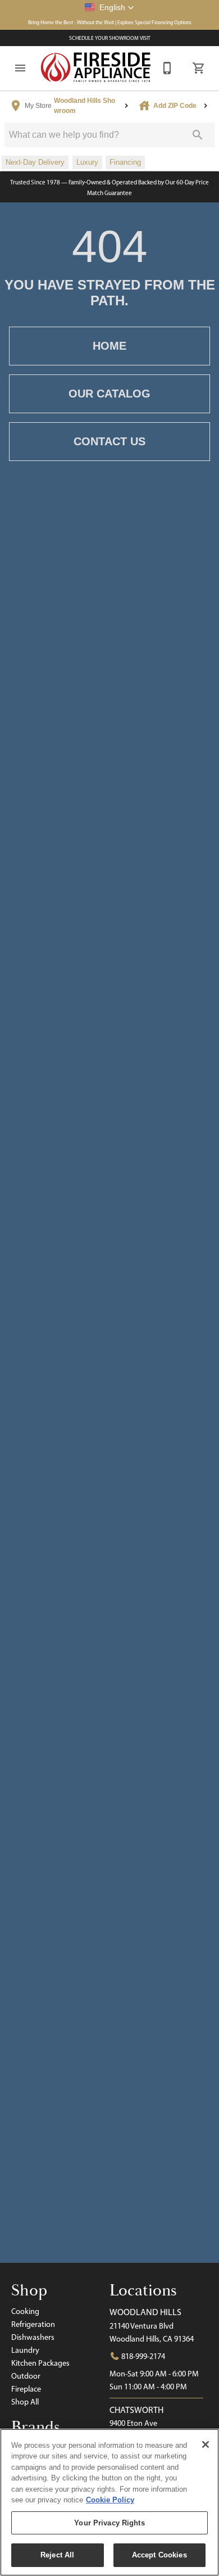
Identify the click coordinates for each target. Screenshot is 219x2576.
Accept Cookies (159, 2555)
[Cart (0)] (199, 68)
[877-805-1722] (167, 68)
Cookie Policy (110, 2500)
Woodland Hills (145, 2312)
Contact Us (109, 441)
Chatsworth (136, 2410)
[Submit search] (198, 135)
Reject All (57, 2555)
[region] (109, 2502)
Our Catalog (109, 394)
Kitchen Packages (40, 2363)
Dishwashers (33, 2337)
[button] (109, 7)
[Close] (206, 2444)
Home (109, 346)
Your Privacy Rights (109, 2523)
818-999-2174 (142, 2356)
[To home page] (96, 68)
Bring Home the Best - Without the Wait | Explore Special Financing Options (110, 22)
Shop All (25, 2402)
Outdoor (26, 2376)
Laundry (25, 2350)
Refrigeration (33, 2324)
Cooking (25, 2311)
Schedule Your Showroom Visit (110, 38)
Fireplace (26, 2389)
